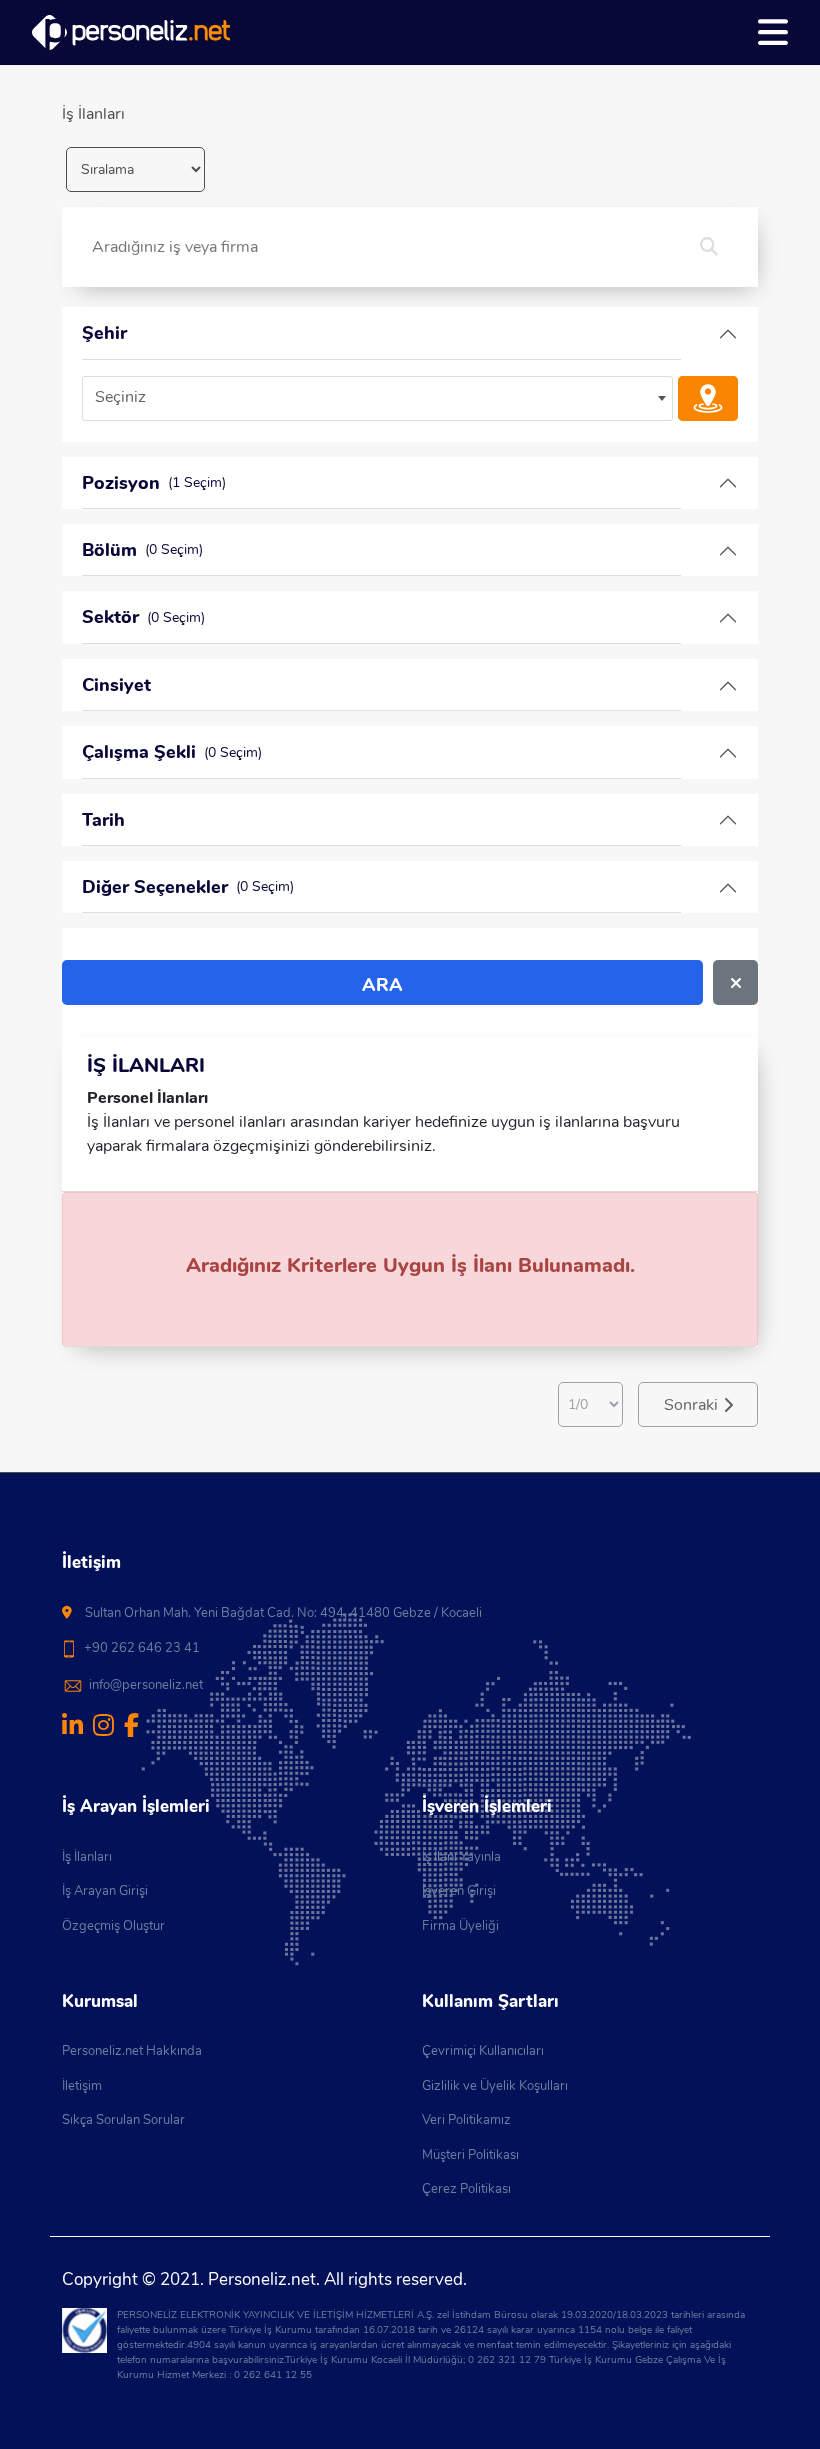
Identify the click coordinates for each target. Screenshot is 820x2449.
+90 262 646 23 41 (142, 1648)
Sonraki (691, 1405)
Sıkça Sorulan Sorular (123, 2120)
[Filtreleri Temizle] (735, 982)
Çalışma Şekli (172, 752)
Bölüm (142, 550)
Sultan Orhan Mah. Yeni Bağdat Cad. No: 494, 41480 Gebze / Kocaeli (283, 1613)
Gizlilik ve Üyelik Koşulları (495, 2086)
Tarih (103, 820)
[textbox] (377, 397)
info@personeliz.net (146, 1685)
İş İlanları (87, 1857)
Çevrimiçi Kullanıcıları (483, 2051)
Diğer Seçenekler (188, 887)
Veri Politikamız (466, 2120)
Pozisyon (154, 483)
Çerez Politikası (466, 2189)
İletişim (82, 2086)
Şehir (104, 333)
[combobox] (377, 398)
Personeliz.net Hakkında (132, 2051)
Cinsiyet (116, 685)
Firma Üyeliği (460, 1926)
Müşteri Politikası (470, 2155)
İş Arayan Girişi (105, 1891)
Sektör (143, 617)
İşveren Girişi (459, 1891)
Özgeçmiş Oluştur (113, 1926)
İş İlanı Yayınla (461, 1857)
